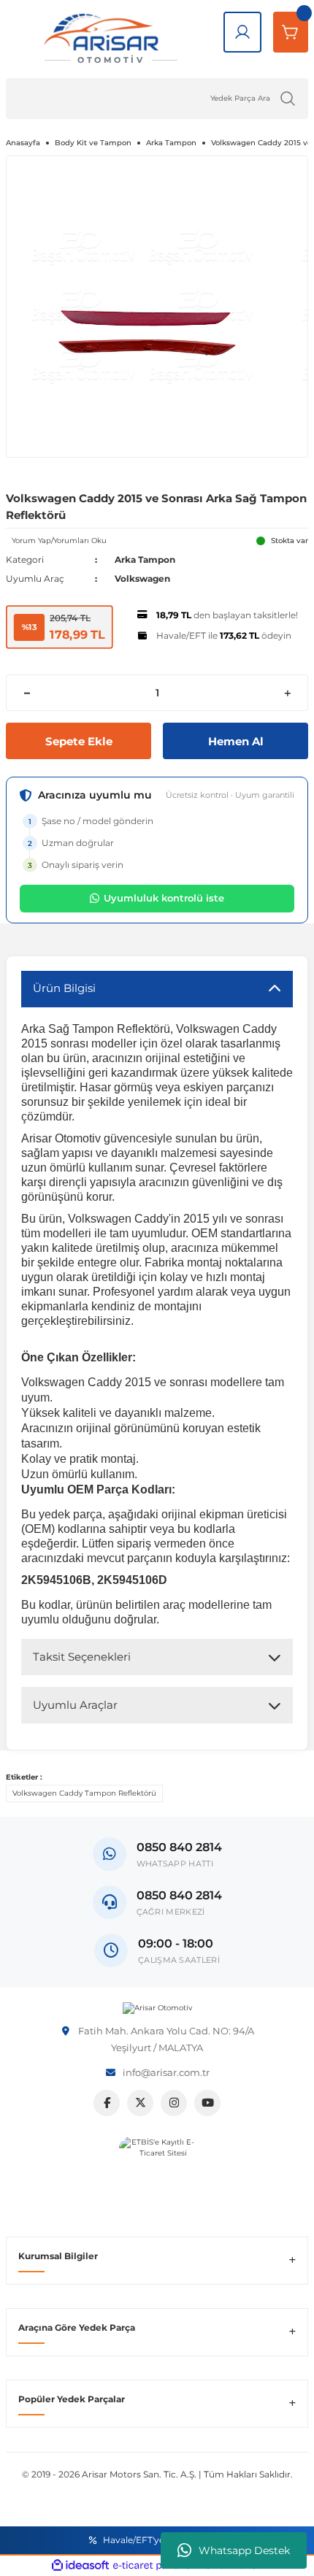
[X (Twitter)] (140, 2103)
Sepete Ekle (79, 741)
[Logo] (157, 2008)
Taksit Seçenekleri (82, 1657)
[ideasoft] (80, 2566)
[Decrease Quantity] (27, 693)
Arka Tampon (145, 560)
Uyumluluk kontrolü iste (164, 898)
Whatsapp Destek (244, 2550)
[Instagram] (174, 2103)
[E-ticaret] (155, 2565)
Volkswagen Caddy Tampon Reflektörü (84, 1793)
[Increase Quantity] (287, 693)
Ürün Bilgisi (64, 988)
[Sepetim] (291, 32)
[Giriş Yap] (242, 32)
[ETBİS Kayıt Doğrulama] (157, 2175)
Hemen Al (236, 741)
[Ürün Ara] (288, 99)
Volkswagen (142, 578)
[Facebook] (107, 2103)
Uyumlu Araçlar (75, 1705)
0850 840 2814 (179, 1895)
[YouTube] (207, 2103)
